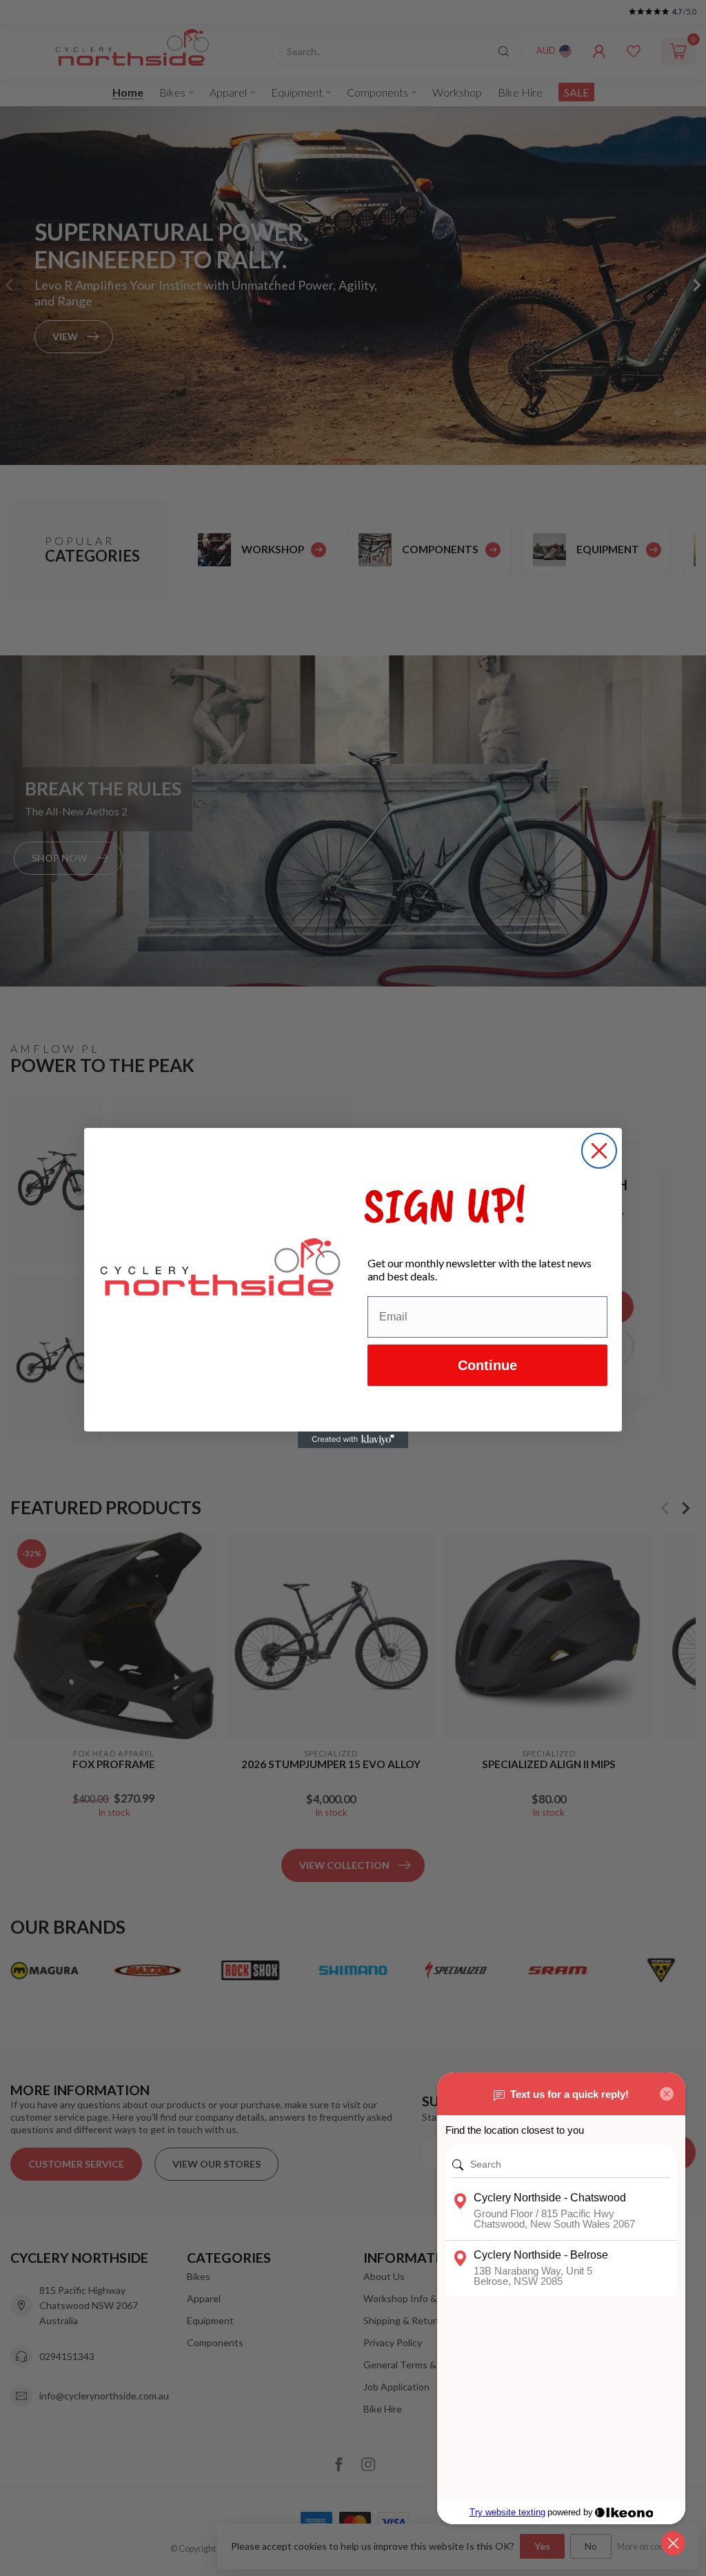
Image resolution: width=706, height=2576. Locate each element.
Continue (487, 1365)
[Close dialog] (599, 1151)
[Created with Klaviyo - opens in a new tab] (353, 1440)
